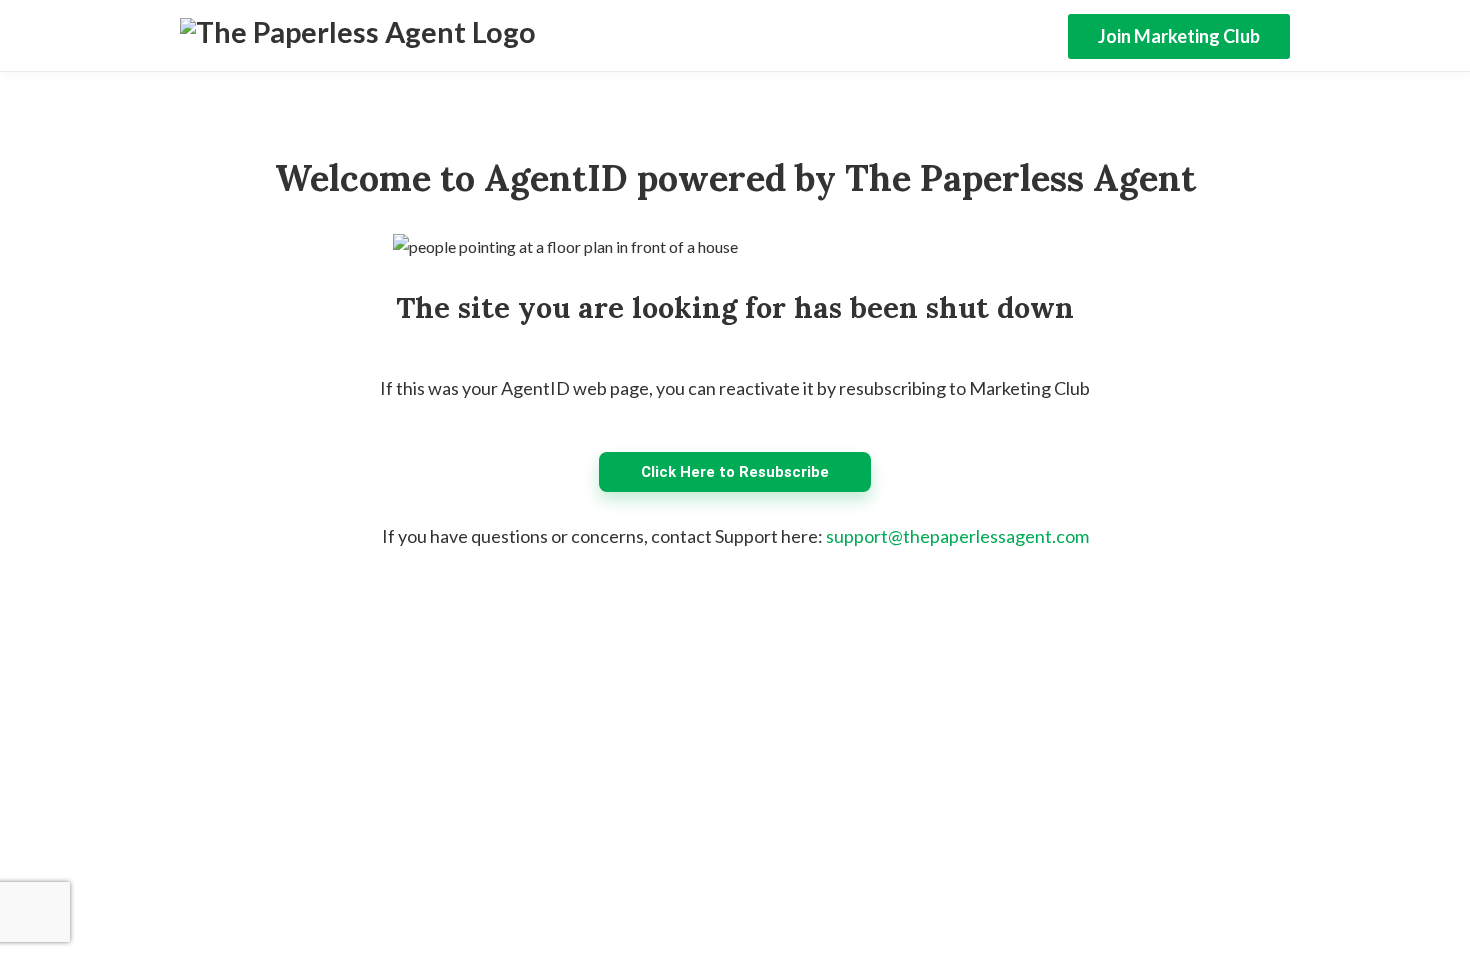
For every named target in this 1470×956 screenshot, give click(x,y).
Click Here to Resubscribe (735, 472)
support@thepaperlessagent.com (957, 536)
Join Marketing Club (1179, 36)
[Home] (358, 36)
